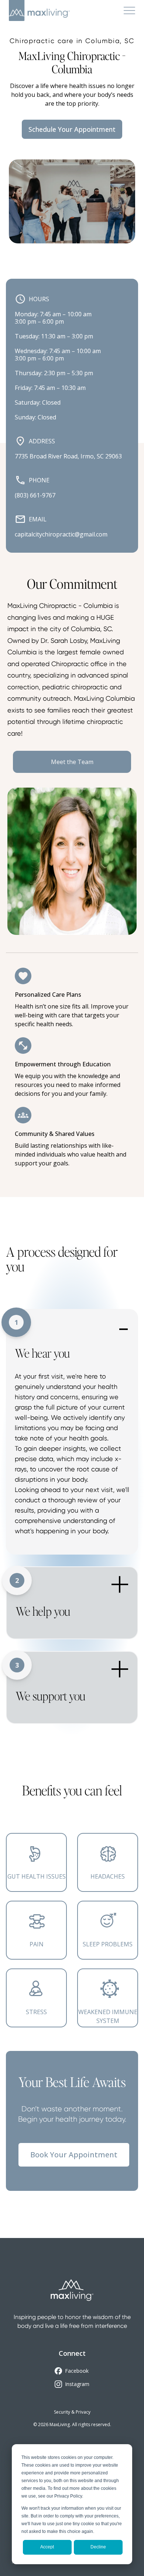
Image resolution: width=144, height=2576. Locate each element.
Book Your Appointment (74, 2155)
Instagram (77, 2384)
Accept (47, 2547)
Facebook (77, 2371)
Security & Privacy (72, 2412)
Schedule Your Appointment (72, 129)
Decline (98, 2547)
